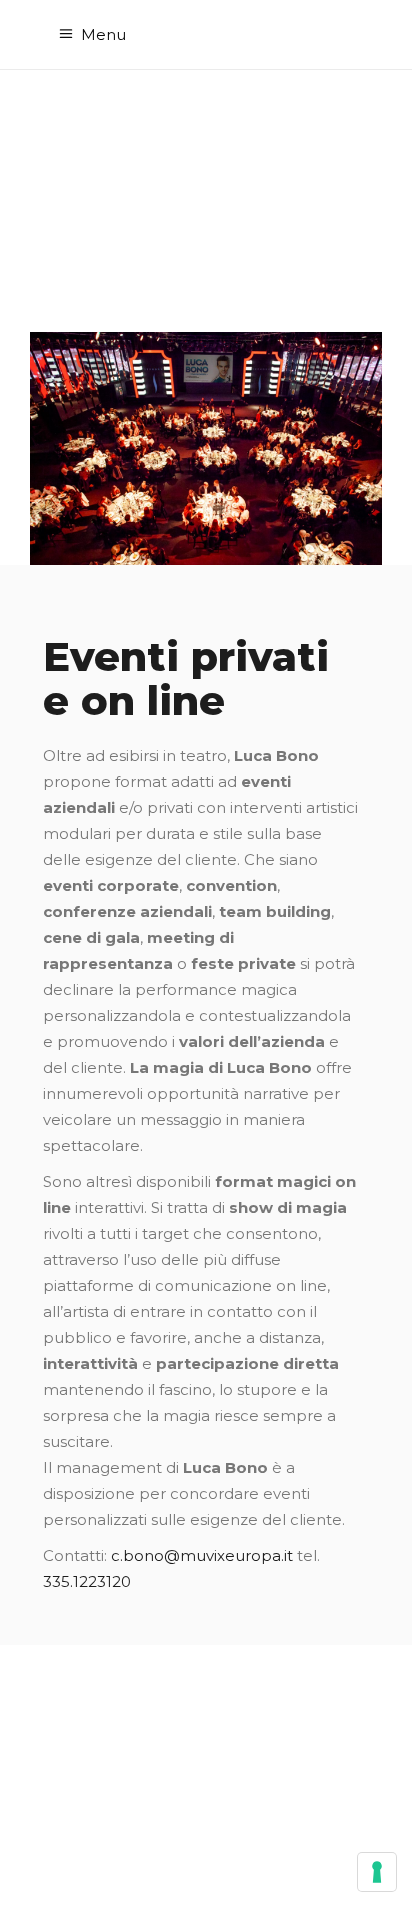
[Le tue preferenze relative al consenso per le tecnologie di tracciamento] (377, 1872)
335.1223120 (87, 1581)
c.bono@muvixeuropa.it (202, 1555)
